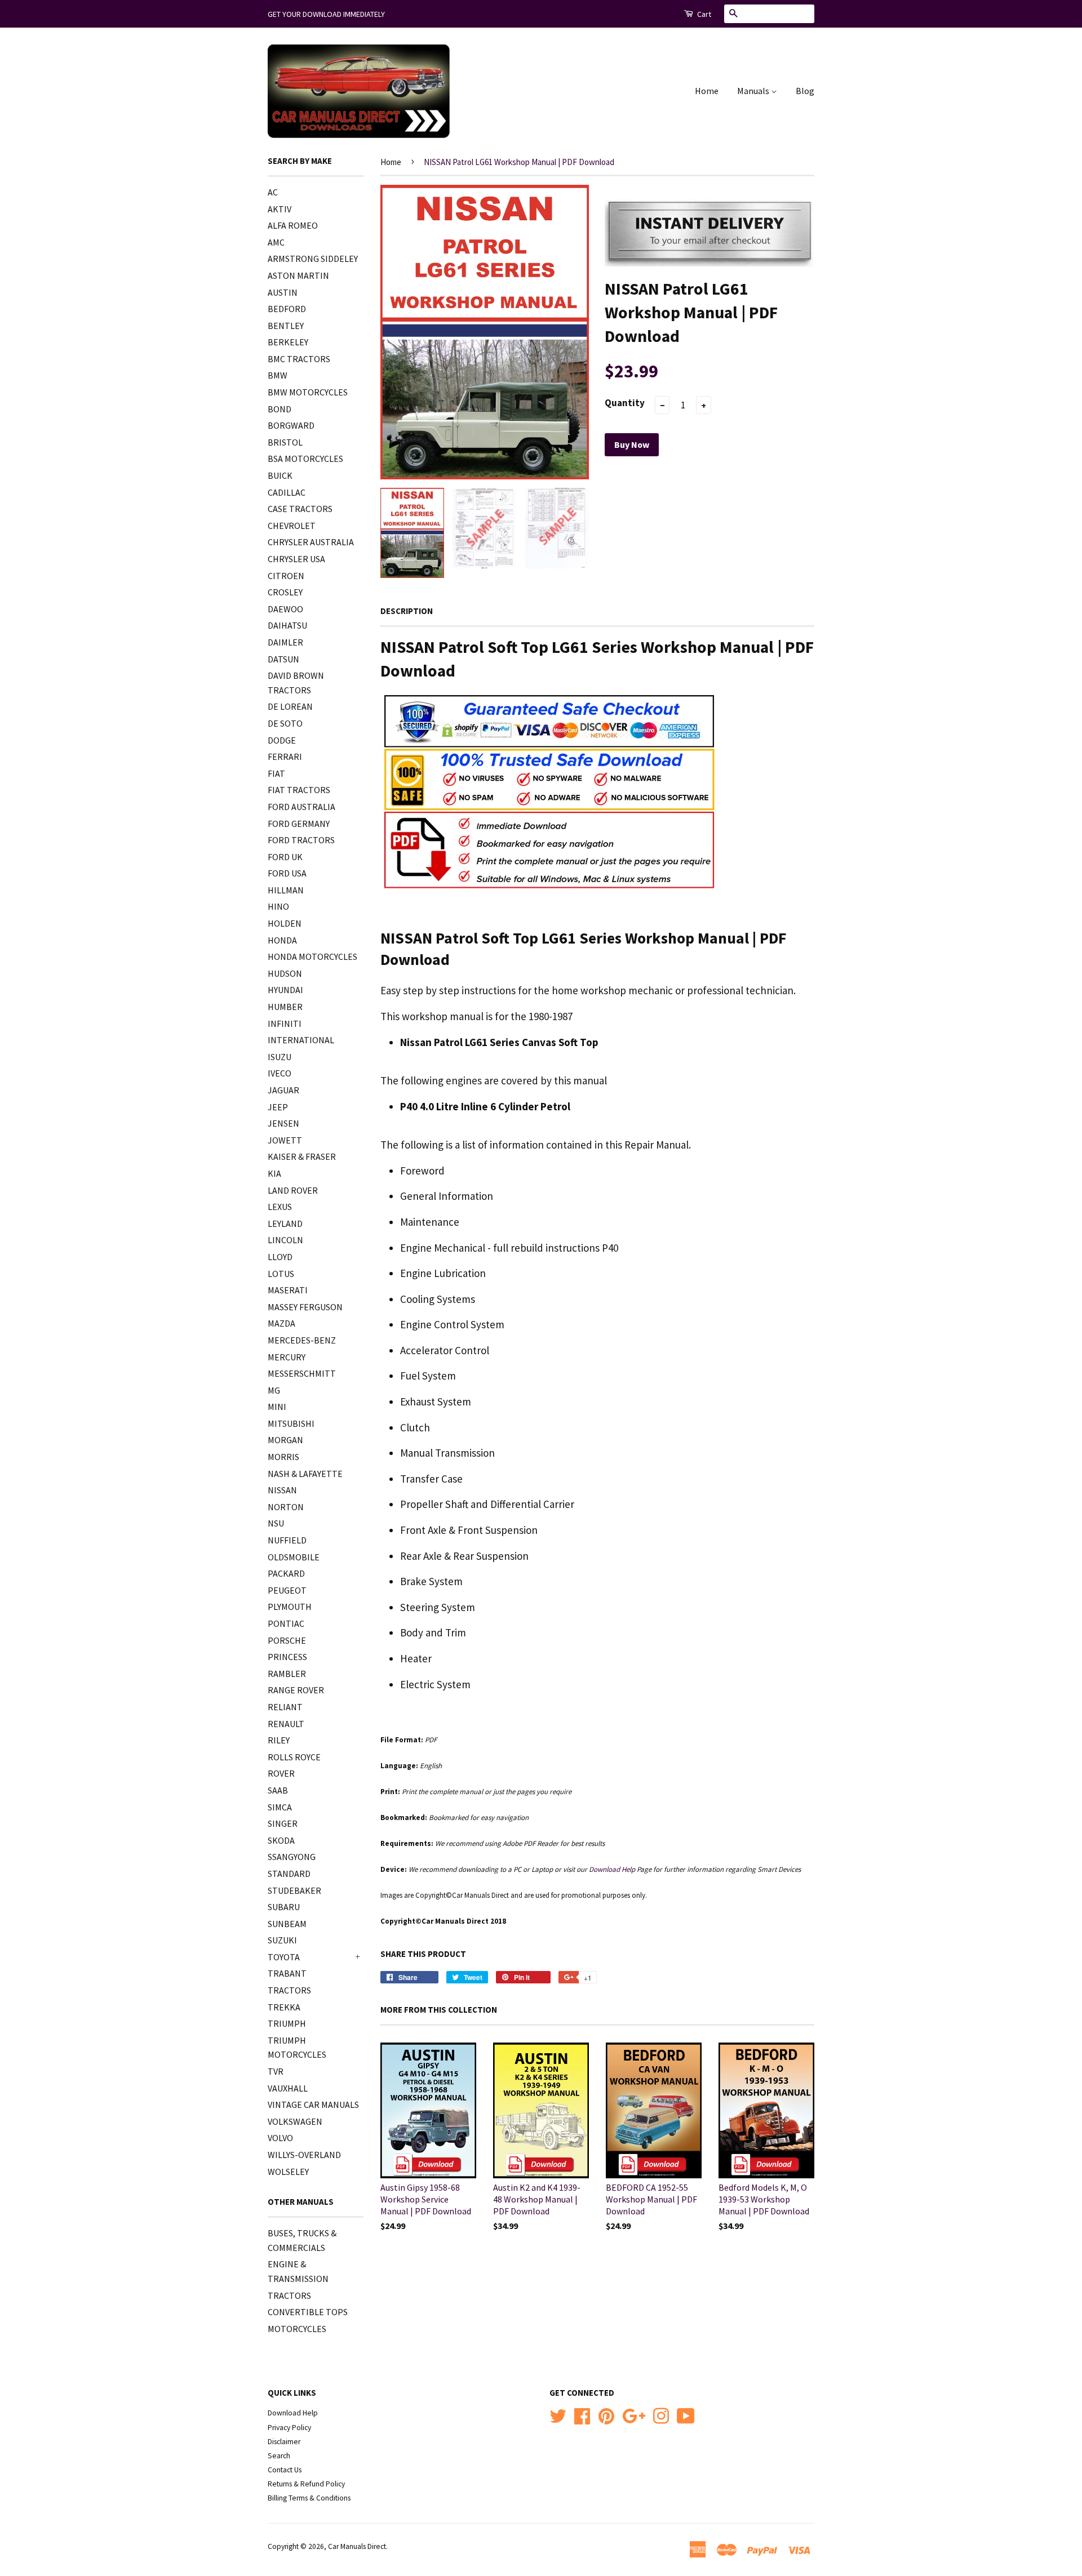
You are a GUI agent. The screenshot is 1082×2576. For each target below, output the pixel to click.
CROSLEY (285, 592)
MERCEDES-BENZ (302, 1340)
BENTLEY (286, 326)
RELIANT (285, 1707)
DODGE (282, 740)
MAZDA (281, 1323)
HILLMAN (286, 890)
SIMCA (280, 1807)
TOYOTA (284, 1957)
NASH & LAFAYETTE (305, 1474)
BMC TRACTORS (299, 359)
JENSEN (283, 1123)
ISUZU (280, 1057)
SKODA (281, 1840)
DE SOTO (285, 723)
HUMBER (285, 1007)
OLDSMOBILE (294, 1557)
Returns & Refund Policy (306, 2484)
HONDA (282, 940)
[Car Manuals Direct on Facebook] (582, 2415)
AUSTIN (283, 292)
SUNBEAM (287, 1924)
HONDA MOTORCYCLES (312, 956)
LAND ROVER (293, 1190)
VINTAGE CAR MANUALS (313, 2105)
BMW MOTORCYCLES (308, 392)
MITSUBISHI (291, 1423)
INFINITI (285, 1024)
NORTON (286, 1507)
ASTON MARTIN (298, 275)
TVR (276, 2071)
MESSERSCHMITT (302, 1373)
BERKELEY (288, 342)
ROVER (281, 1773)
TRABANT (287, 1973)
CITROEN (286, 576)
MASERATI (288, 1290)
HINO (278, 906)
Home (707, 91)
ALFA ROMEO (293, 225)
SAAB (278, 1790)
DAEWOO (285, 609)
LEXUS (280, 1207)
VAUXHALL (288, 2088)
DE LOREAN (290, 706)
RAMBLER (287, 1674)
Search (279, 2456)
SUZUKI (282, 1940)
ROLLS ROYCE (294, 1757)
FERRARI (285, 757)
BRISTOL (285, 442)
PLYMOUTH (290, 1607)
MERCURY (287, 1357)
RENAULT (286, 1724)
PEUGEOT (287, 1590)
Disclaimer (284, 2442)
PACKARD (286, 1573)
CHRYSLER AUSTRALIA (311, 542)
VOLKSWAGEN (295, 2121)
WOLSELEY (288, 2172)
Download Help (293, 2413)
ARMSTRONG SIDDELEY (313, 259)
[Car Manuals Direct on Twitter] (558, 2415)
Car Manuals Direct (357, 2546)
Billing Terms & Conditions (309, 2498)
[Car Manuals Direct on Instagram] (661, 2415)
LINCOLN (285, 1240)
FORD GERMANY (299, 824)
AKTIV (280, 209)
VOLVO (280, 2138)
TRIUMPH (287, 2023)
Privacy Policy (289, 2428)
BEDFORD (287, 309)
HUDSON (285, 973)
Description (407, 611)
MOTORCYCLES (297, 2329)
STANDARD (289, 1874)
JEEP (278, 1107)
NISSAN (282, 1490)
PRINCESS (287, 1657)
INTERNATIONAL (301, 1040)
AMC (276, 242)
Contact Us (285, 2470)
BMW (278, 375)
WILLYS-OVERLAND (304, 2155)
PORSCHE (287, 1640)
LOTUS (281, 1274)
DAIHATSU (287, 625)
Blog (805, 91)
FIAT (276, 773)
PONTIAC (286, 1623)
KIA (274, 1173)
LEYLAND (285, 1224)
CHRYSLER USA (296, 559)
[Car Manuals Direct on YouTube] (686, 2415)
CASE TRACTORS (300, 509)
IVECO (280, 1073)
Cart (703, 14)
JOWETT (285, 1140)
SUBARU (284, 1907)
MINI (277, 1407)
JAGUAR (283, 1090)
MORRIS (283, 1457)
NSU (276, 1523)
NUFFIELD (287, 1540)
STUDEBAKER (294, 1890)
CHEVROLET (292, 526)
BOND (280, 409)
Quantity (625, 403)
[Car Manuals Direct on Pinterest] (606, 2415)
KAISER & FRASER (302, 1156)
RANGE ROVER (296, 1690)
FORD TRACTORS (301, 840)
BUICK (280, 475)
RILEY (279, 1740)
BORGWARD (291, 425)
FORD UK (285, 857)
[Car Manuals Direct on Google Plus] (634, 2415)
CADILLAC (287, 492)
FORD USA (287, 873)
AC (273, 192)
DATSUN (283, 659)
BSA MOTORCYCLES (305, 459)
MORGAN (285, 1440)
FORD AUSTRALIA (301, 807)
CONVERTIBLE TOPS (308, 2312)
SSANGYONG (292, 1857)
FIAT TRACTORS (299, 790)
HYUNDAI (285, 990)
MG (274, 1390)
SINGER (283, 1823)
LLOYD (280, 1257)
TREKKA (284, 2007)
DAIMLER (285, 642)
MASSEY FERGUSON (305, 1307)
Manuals (754, 91)
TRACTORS (289, 1990)
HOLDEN (285, 923)
